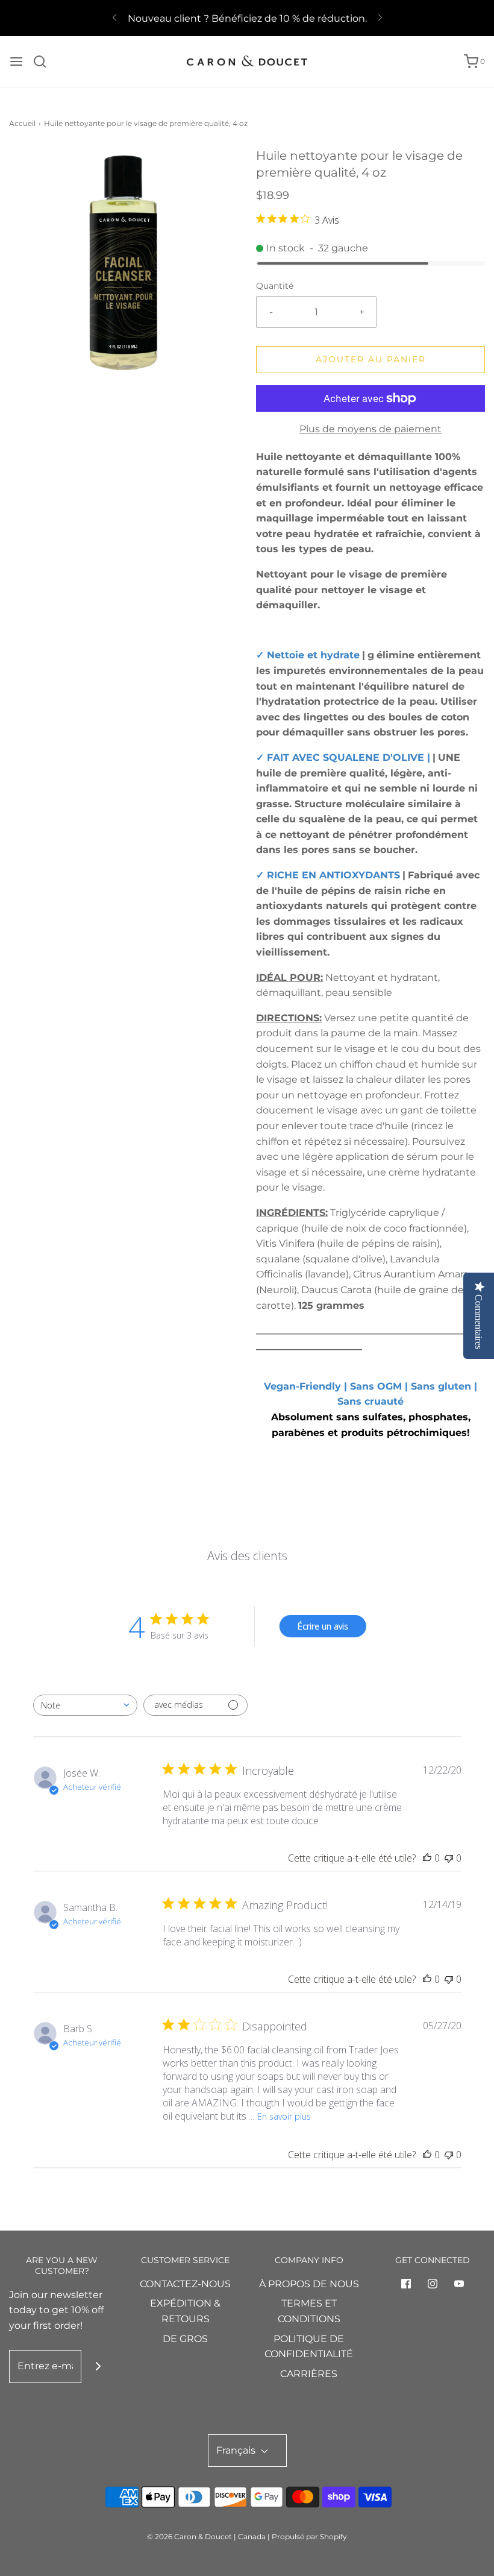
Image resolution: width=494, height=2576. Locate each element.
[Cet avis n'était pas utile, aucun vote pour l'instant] (449, 1858)
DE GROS (185, 2339)
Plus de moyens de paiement (370, 429)
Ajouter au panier (371, 359)
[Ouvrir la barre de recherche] (44, 61)
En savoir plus (284, 2116)
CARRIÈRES (309, 2374)
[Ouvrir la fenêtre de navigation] (16, 61)
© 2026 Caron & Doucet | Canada (206, 2537)
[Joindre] (98, 2367)
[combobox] (85, 1705)
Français (237, 2450)
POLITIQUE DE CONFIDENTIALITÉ (309, 2347)
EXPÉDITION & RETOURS (185, 2311)
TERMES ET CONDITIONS (309, 2311)
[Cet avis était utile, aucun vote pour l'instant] (427, 1858)
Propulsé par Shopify (309, 2537)
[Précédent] (114, 18)
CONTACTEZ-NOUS (185, 2284)
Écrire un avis (323, 1626)
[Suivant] (380, 18)
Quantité (275, 286)
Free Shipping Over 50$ (247, 23)
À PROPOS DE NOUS (309, 2284)
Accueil (22, 123)
